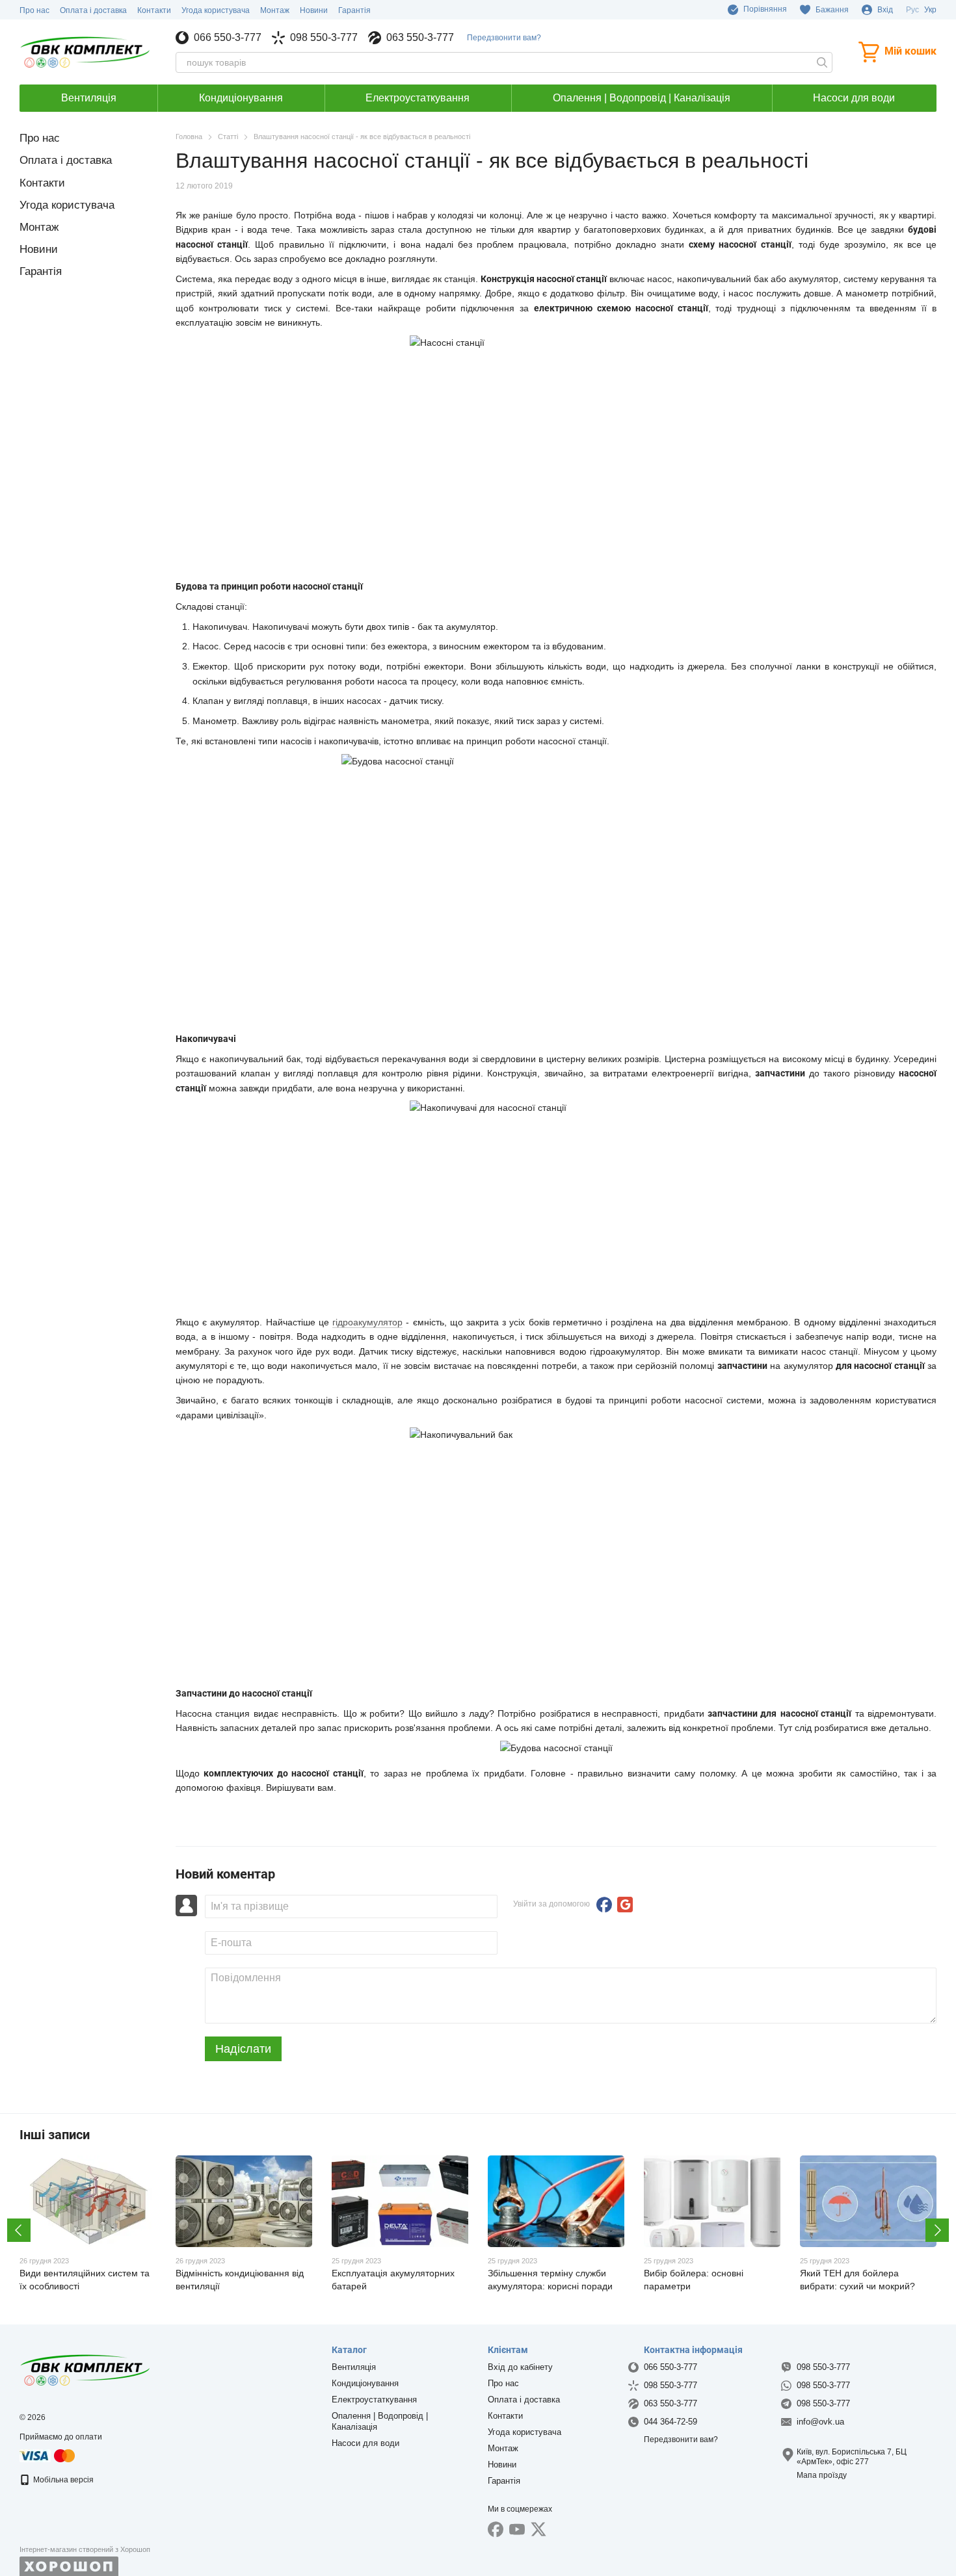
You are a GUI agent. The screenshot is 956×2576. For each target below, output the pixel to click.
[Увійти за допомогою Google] (625, 1905)
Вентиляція (89, 98)
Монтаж (275, 10)
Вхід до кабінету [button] (520, 2367)
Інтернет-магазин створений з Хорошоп (85, 2549)
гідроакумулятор (367, 1322)
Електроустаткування (418, 98)
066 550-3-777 (228, 38)
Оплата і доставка (93, 10)
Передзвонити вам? (504, 38)
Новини (314, 10)
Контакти (154, 10)
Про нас (34, 10)
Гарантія (354, 10)
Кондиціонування (241, 98)
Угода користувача (216, 10)
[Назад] (19, 2230)
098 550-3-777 (324, 38)
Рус (912, 10)
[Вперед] (937, 2230)
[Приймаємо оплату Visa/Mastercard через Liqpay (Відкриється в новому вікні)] (48, 2455)
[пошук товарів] (822, 62)
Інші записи (55, 2135)
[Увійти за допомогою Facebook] (604, 1905)
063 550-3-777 (420, 38)
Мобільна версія (62, 2480)
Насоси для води (854, 98)
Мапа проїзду (822, 2475)
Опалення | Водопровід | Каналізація (642, 98)
